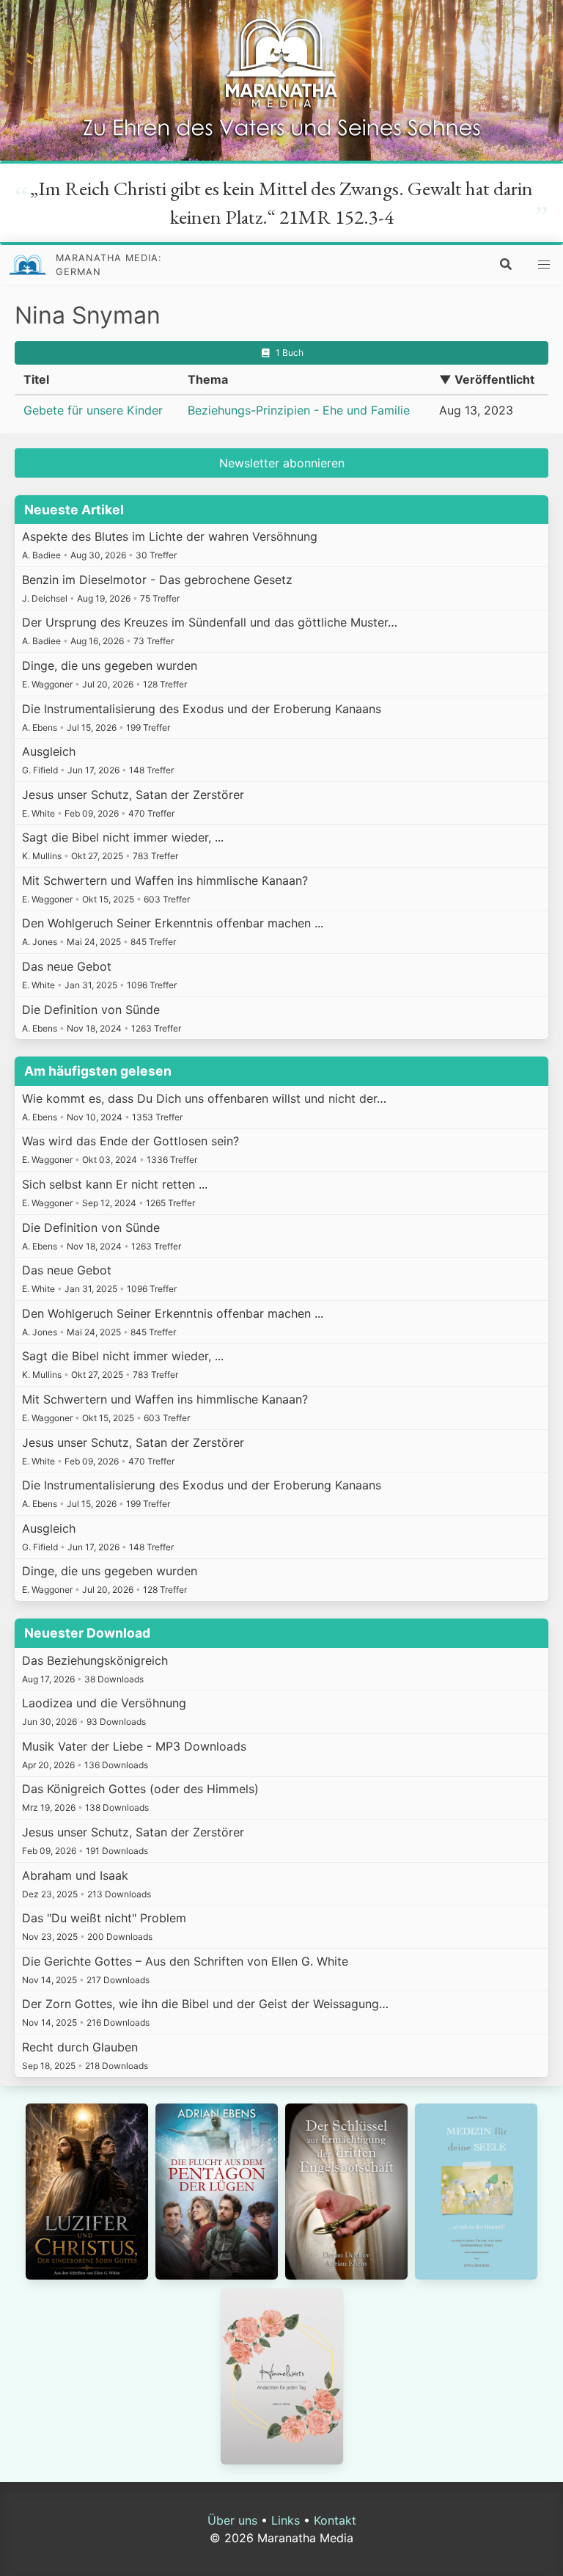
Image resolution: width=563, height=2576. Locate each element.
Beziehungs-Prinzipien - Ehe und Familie (299, 410)
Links (286, 2520)
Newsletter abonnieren (282, 463)
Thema (208, 379)
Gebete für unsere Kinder (93, 410)
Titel (36, 379)
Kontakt (335, 2520)
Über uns (232, 2520)
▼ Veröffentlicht (487, 379)
